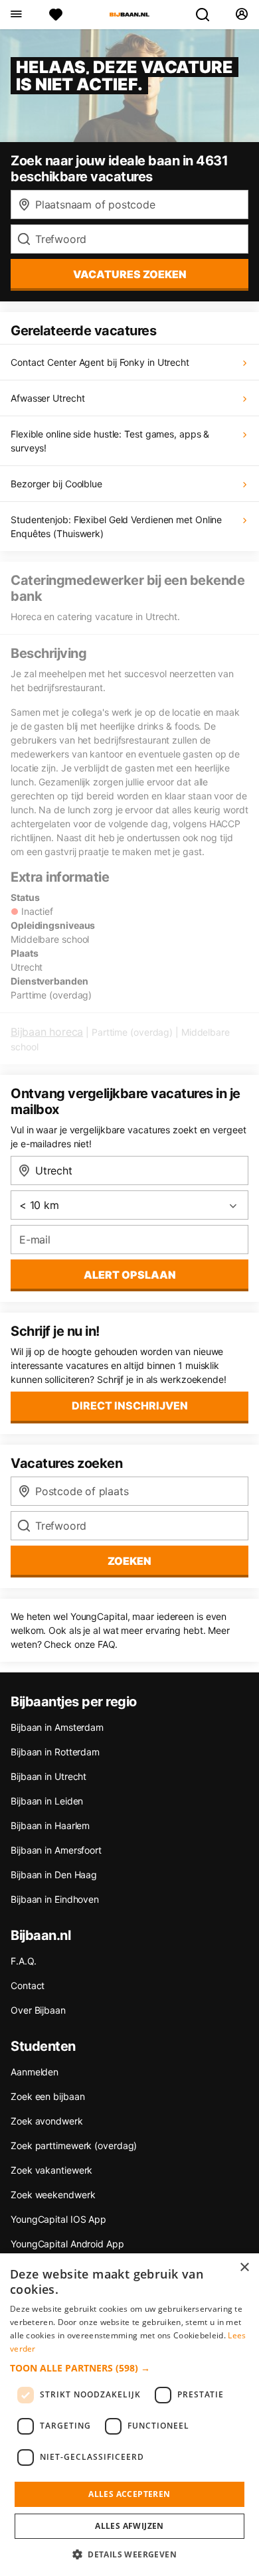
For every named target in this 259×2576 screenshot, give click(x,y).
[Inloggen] (241, 15)
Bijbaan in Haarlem (50, 1825)
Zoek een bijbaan (47, 2096)
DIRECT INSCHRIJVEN (130, 1406)
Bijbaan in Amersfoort (56, 1850)
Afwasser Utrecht (47, 398)
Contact (28, 1985)
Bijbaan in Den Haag (54, 1875)
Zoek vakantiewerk (51, 2170)
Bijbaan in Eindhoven (55, 1899)
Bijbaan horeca (47, 1032)
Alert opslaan (130, 1275)
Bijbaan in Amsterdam (57, 1727)
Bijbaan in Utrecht (48, 1776)
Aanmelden (35, 2072)
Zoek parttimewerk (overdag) (74, 2145)
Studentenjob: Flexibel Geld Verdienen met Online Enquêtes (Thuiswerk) (116, 526)
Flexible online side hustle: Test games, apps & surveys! (110, 441)
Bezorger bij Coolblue (56, 484)
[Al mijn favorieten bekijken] (56, 15)
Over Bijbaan (38, 2010)
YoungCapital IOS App (58, 2219)
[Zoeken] (208, 15)
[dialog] (129, 2415)
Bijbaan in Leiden (47, 1801)
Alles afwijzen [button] (129, 2526)
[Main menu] (16, 15)
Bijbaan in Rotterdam (55, 1752)
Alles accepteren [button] (129, 2494)
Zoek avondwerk (47, 2121)
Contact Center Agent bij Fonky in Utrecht (100, 362)
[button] (129, 2368)
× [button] (244, 2268)
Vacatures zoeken (130, 274)
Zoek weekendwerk (53, 2195)
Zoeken (129, 1561)
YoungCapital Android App (67, 2244)
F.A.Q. (23, 1961)
